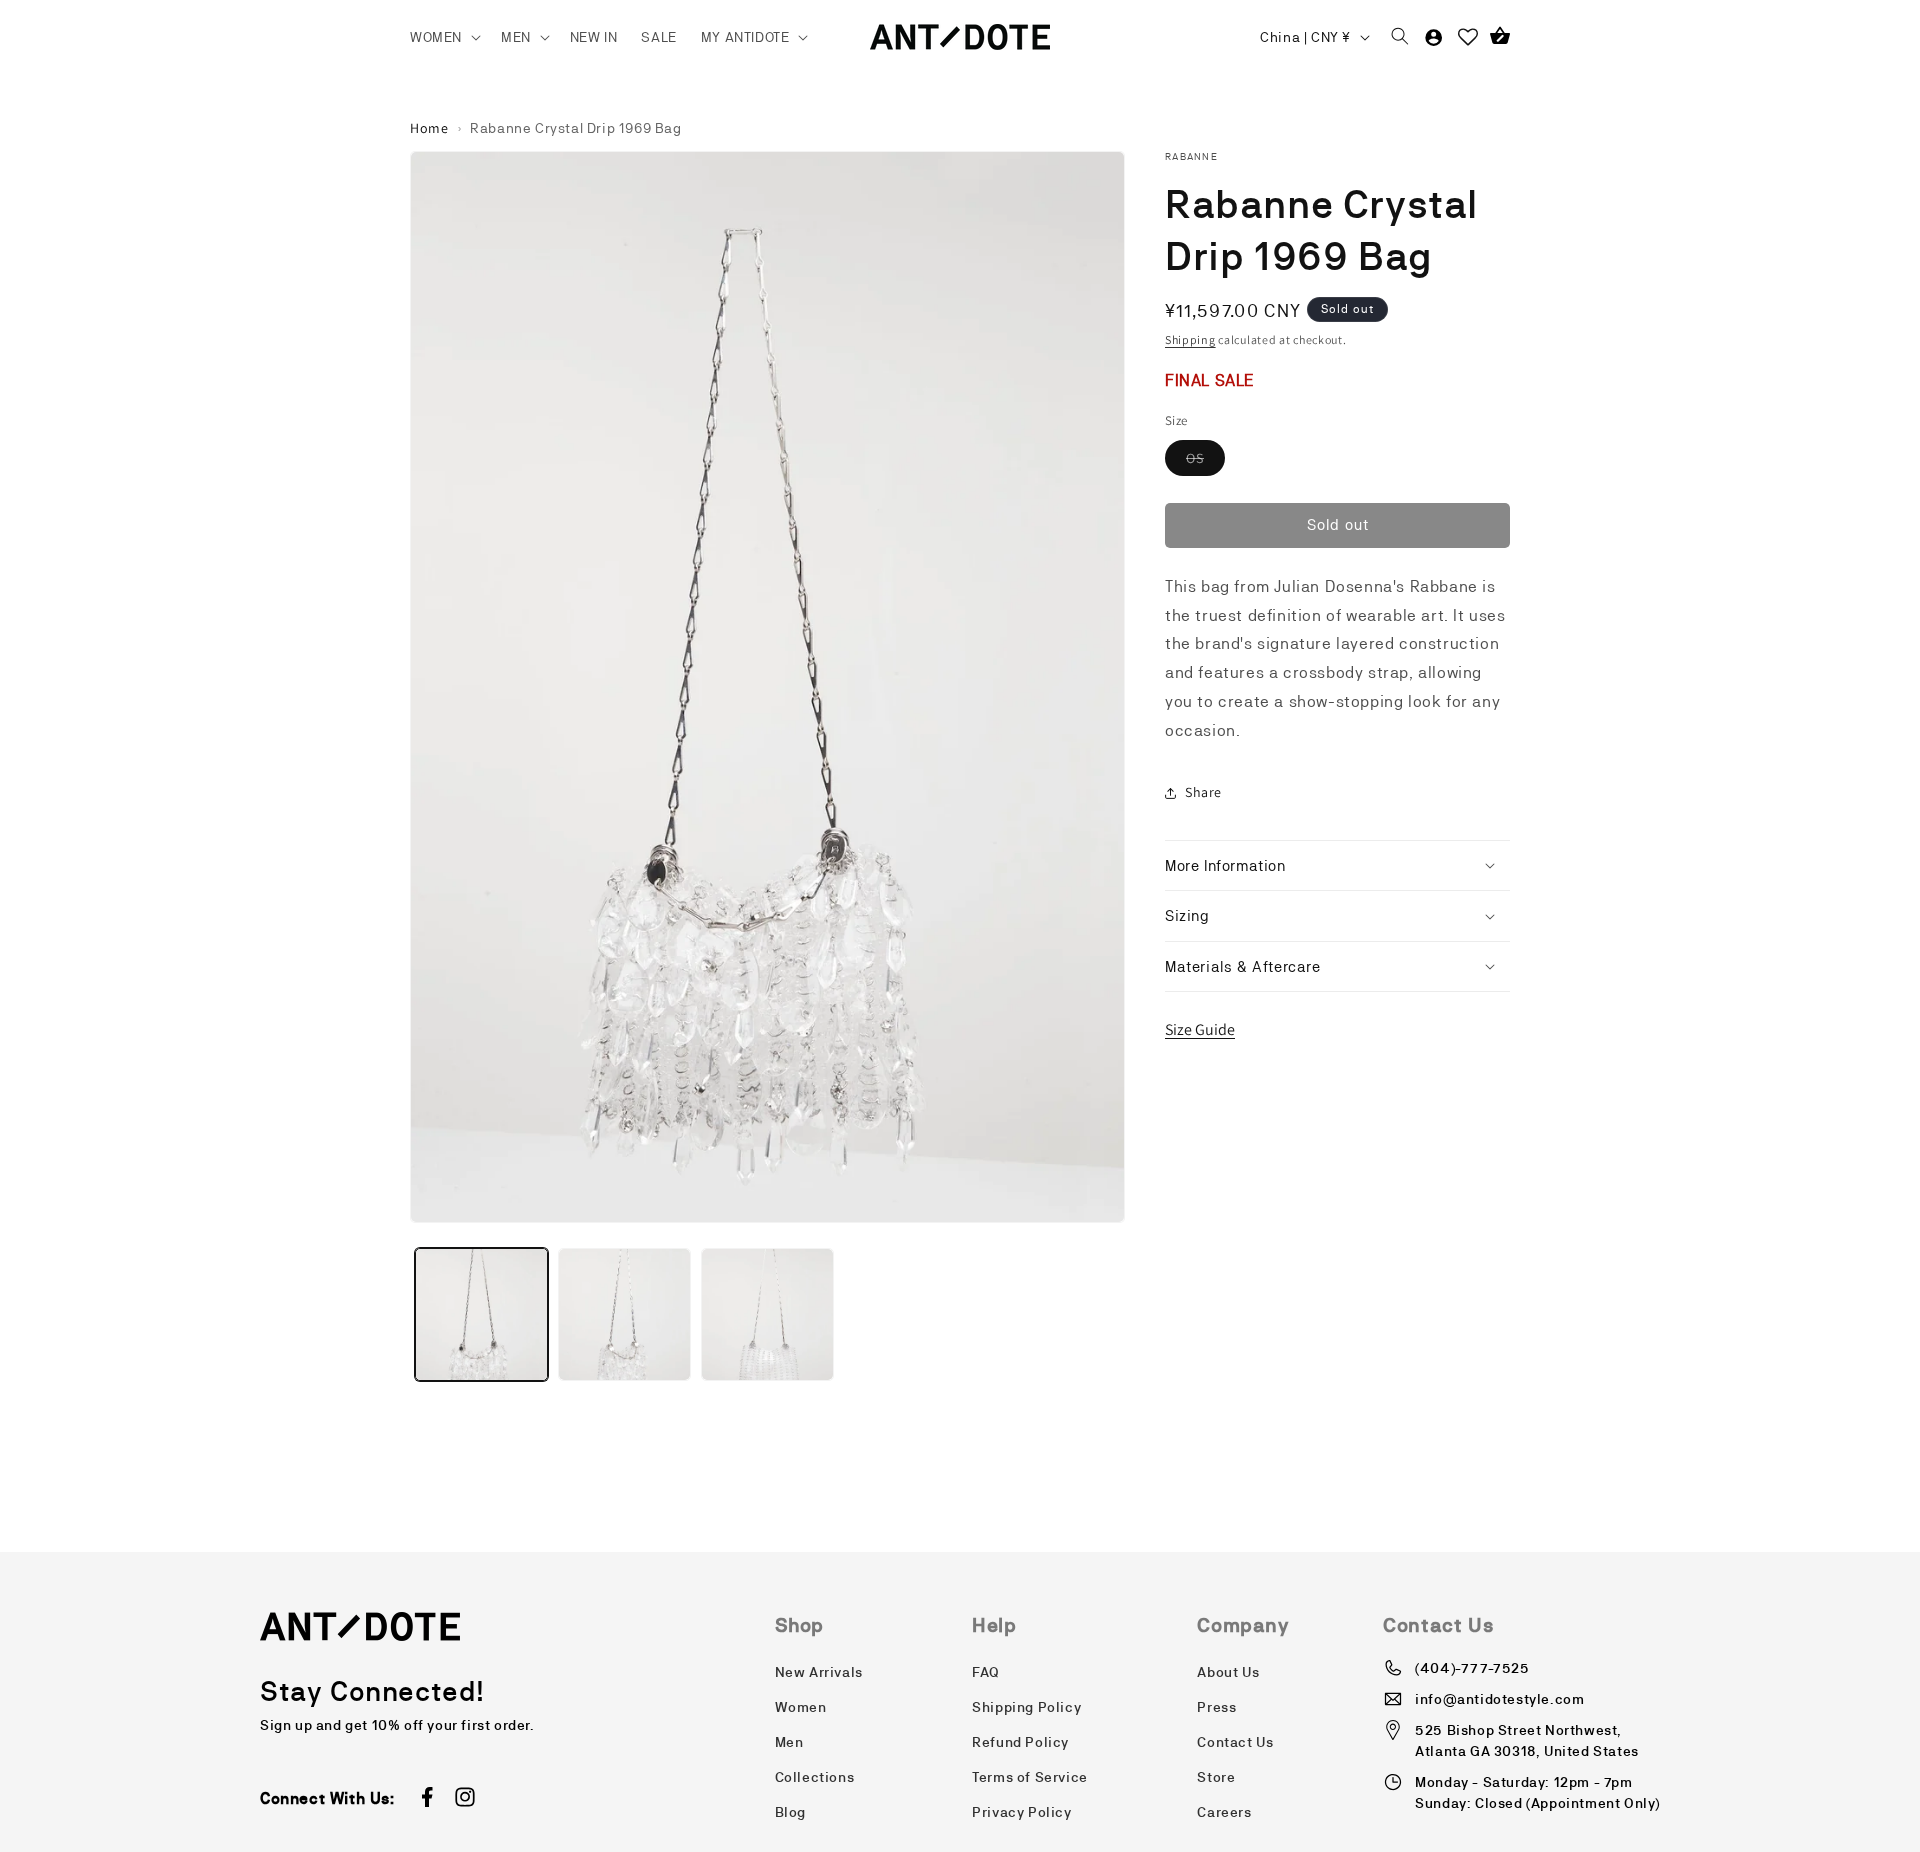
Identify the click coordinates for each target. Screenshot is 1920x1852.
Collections (815, 1777)
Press (1216, 1707)
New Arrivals (819, 1672)
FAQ (986, 1672)
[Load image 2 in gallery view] (624, 1314)
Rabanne (1191, 156)
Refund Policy (1020, 1742)
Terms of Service (1030, 1777)
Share (1203, 792)
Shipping (1190, 339)
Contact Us (1235, 1742)
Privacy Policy (1021, 1812)
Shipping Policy (1026, 1707)
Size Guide (1200, 1029)
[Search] (1400, 37)
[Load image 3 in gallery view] (767, 1314)
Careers (1224, 1812)
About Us (1228, 1672)
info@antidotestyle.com (1499, 1699)
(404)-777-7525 (1472, 1668)
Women (801, 1707)
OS (1205, 462)
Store (1216, 1777)
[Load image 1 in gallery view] (481, 1314)
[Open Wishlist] (1468, 37)
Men (789, 1742)
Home (429, 128)
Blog (790, 1812)
